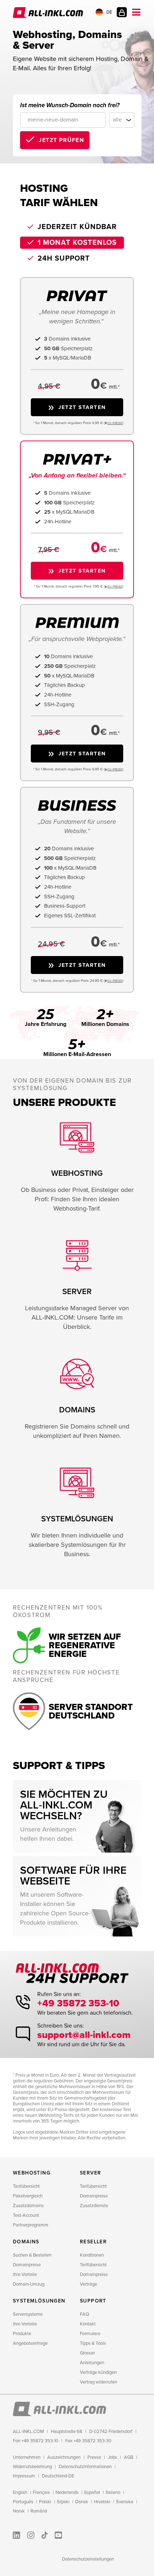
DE (109, 12)
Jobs (112, 2457)
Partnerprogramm (31, 2225)
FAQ (85, 2314)
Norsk (19, 2511)
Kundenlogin (122, 12)
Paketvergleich (28, 2196)
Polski (45, 2502)
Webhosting (32, 2173)
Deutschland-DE (58, 2476)
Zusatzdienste (94, 2206)
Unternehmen (27, 2457)
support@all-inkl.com (84, 2035)
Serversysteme (28, 2314)
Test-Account (26, 2215)
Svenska (125, 2502)
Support (93, 2301)
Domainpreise (94, 2196)
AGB (129, 2457)
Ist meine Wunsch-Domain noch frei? (70, 105)
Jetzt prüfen (61, 140)
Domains (26, 2242)
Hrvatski (102, 2502)
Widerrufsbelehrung (32, 2467)
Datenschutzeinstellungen (88, 2559)
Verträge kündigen (98, 2372)
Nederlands (67, 2492)
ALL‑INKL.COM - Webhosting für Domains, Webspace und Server (49, 13)
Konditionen (92, 2255)
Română (39, 2511)
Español (92, 2492)
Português (23, 2502)
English (20, 2492)
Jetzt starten (82, 407)
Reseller (93, 2242)
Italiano (113, 2492)
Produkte (22, 2334)
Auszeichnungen (64, 2457)
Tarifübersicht (26, 2186)
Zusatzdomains (28, 2206)
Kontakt (88, 2324)
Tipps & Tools (93, 2343)
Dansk (82, 2502)
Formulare (90, 2334)
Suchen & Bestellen (32, 2255)
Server (90, 2173)
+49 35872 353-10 (78, 2003)
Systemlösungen (39, 2301)
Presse (94, 2457)
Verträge (88, 2284)
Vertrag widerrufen (98, 2382)
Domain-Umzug (29, 2284)
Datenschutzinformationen (85, 2467)
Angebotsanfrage (30, 2343)
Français (41, 2492)
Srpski (63, 2502)
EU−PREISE (115, 423)
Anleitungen (92, 2363)
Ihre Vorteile (25, 2275)
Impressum (24, 2476)
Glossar (87, 2353)
